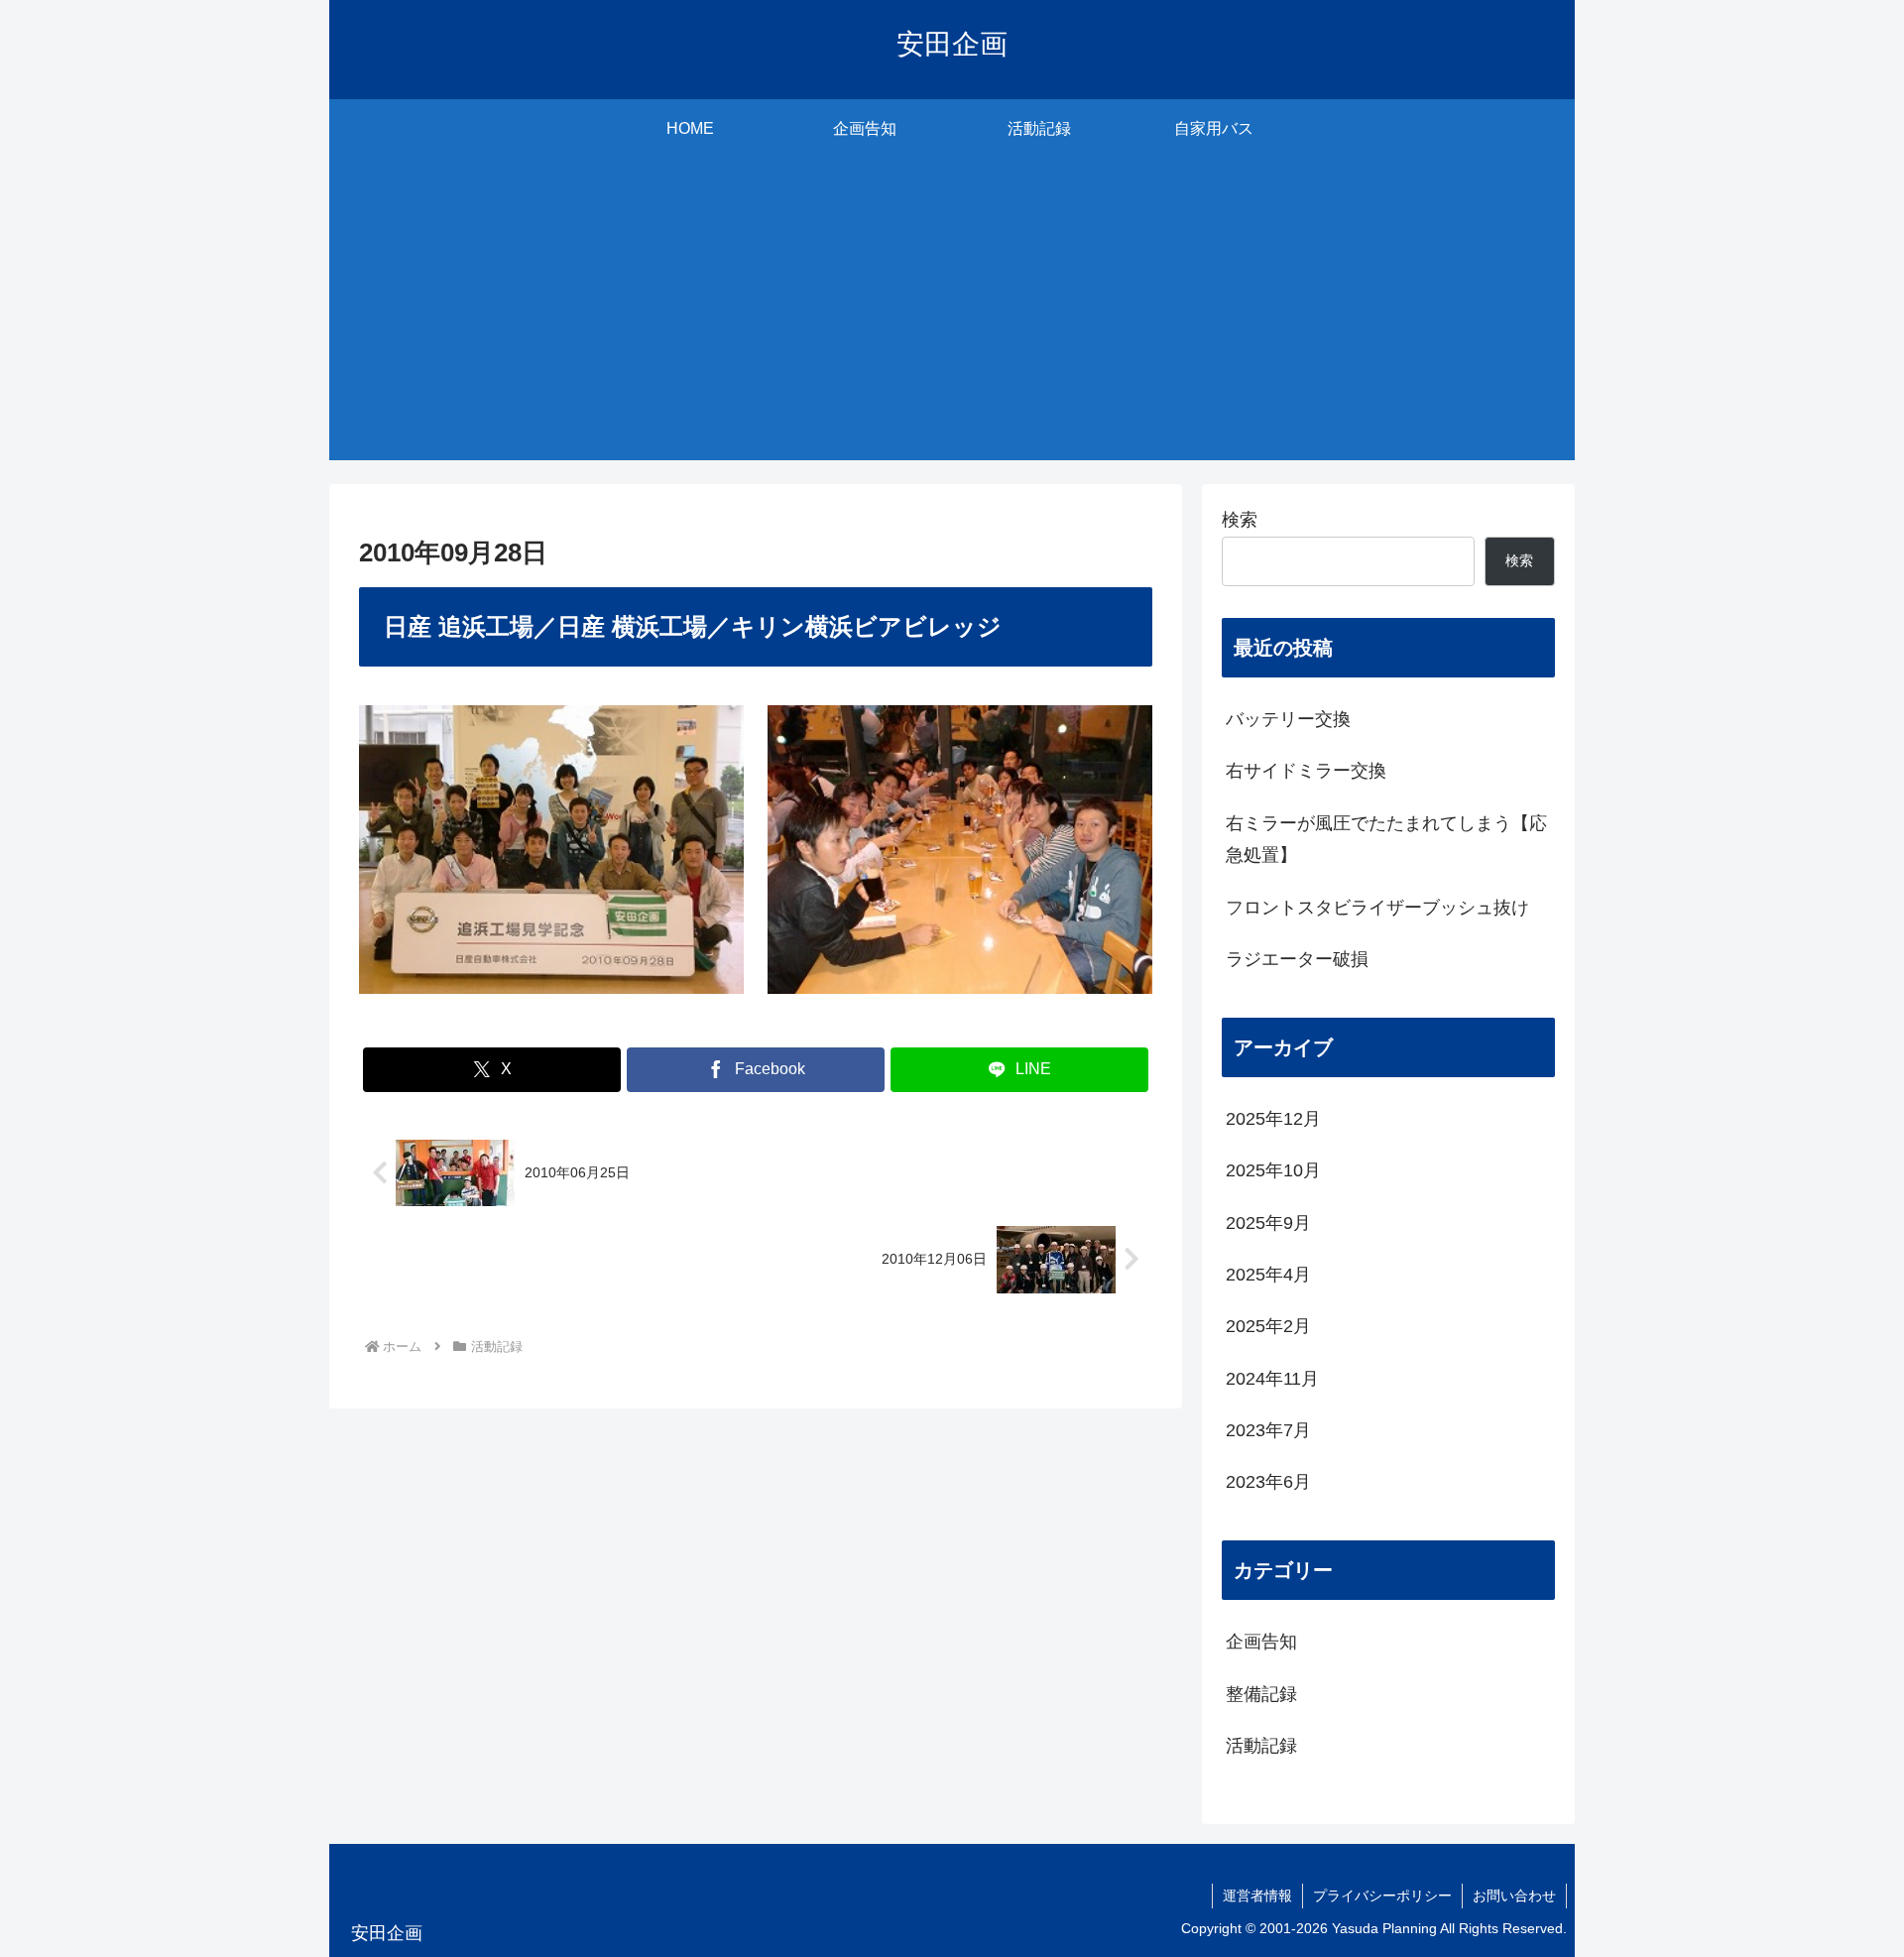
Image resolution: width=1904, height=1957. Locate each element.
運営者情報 (1257, 1896)
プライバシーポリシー (1382, 1896)
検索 (1240, 520)
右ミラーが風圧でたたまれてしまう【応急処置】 (1386, 839)
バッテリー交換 (1288, 719)
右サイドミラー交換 (1306, 771)
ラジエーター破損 (1297, 959)
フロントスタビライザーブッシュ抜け (1377, 908)
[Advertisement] (952, 321)
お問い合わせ (1514, 1896)
